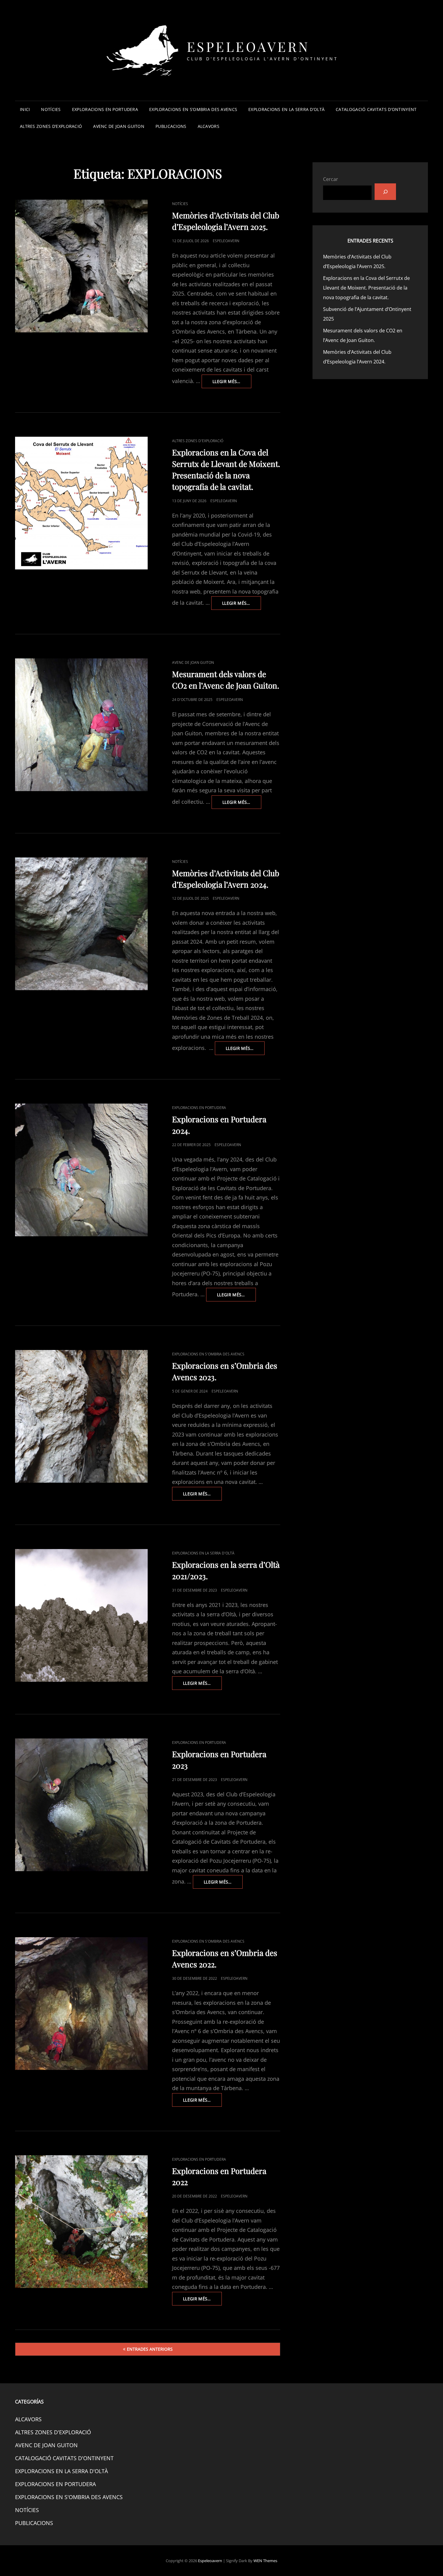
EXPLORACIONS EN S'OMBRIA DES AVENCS (208, 1354)
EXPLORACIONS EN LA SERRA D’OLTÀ (286, 109)
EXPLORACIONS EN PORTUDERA (105, 109)
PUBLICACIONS (171, 126)
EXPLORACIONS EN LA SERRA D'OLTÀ (203, 1553)
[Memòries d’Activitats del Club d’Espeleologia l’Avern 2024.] (81, 924)
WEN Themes (265, 2561)
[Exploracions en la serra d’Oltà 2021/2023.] (81, 1615)
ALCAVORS (209, 126)
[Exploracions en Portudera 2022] (81, 2222)
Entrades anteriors (150, 2349)
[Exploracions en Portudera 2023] (81, 1805)
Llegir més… (232, 383)
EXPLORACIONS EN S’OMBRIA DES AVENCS (193, 109)
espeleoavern (226, 241)
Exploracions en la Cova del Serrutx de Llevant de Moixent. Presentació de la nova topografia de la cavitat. (366, 288)
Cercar (331, 179)
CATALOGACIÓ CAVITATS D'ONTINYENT (64, 2458)
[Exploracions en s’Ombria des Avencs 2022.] (81, 2004)
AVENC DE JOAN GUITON (119, 126)
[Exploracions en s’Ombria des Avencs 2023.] (81, 1416)
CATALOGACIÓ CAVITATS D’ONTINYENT (376, 109)
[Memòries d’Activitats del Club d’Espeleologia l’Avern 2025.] (81, 266)
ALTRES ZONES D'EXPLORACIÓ (198, 441)
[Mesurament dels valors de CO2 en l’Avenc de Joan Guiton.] (81, 725)
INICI (25, 109)
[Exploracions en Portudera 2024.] (81, 1170)
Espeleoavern (248, 46)
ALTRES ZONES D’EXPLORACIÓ (51, 126)
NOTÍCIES (51, 109)
